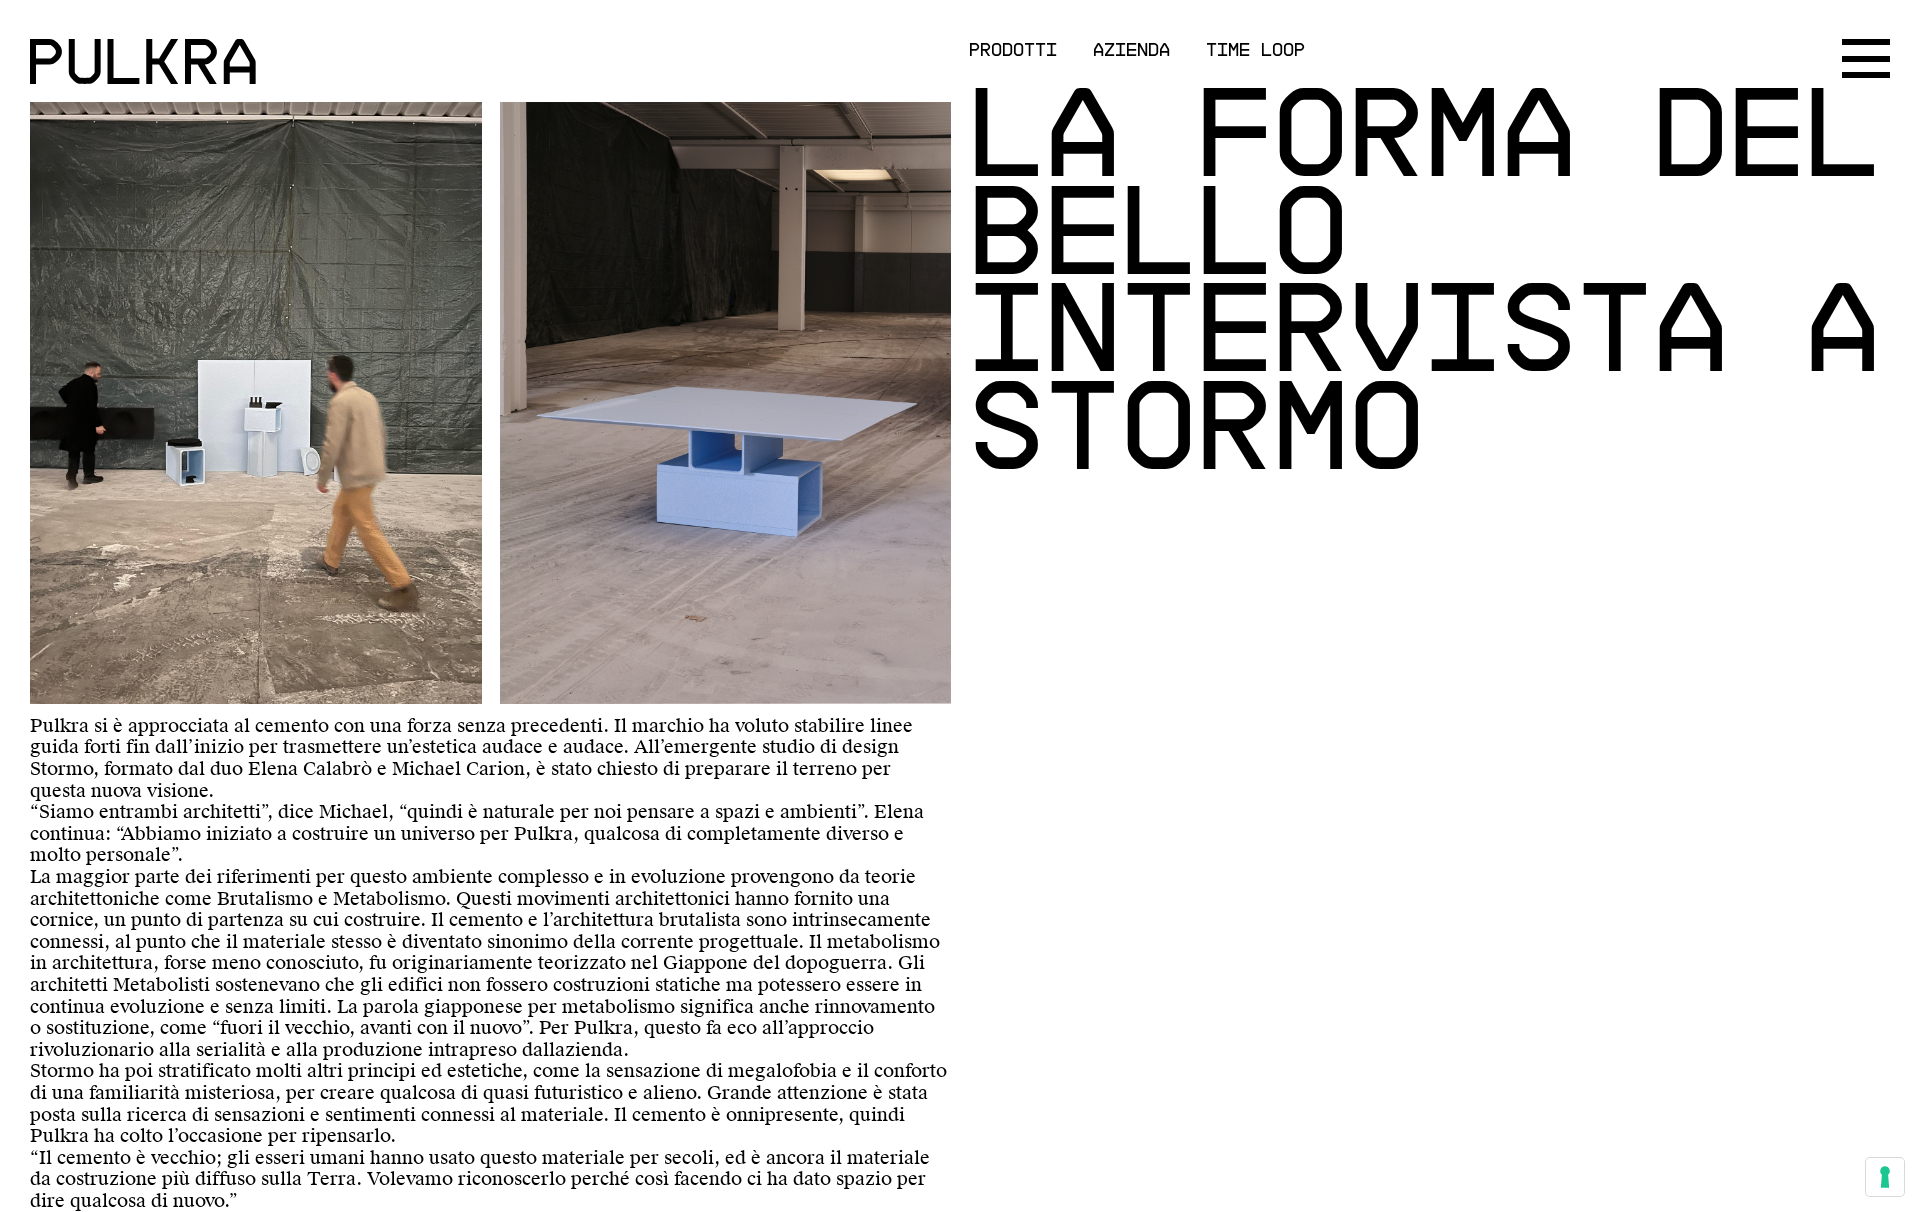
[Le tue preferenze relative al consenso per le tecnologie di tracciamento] (1885, 1177)
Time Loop (1255, 48)
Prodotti (1013, 48)
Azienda (1131, 48)
